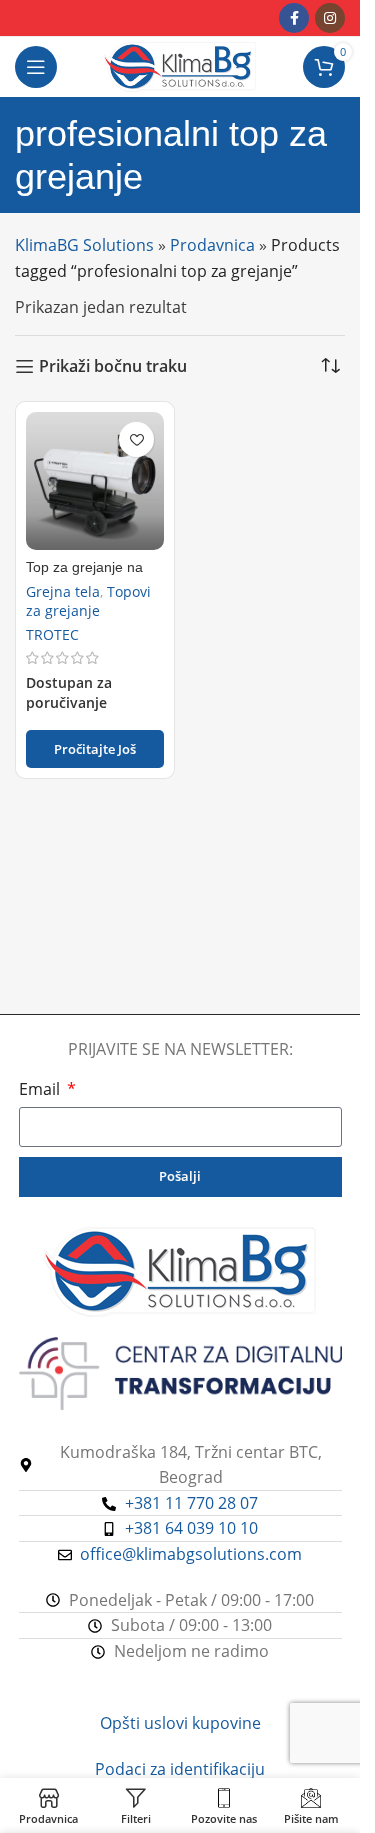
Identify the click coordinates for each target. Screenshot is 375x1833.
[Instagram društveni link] (330, 18)
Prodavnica (212, 245)
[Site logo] (179, 65)
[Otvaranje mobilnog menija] (36, 67)
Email (41, 1089)
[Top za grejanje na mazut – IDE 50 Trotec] (95, 481)
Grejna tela (63, 591)
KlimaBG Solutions (84, 245)
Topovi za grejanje (88, 601)
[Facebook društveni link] (294, 18)
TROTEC (52, 634)
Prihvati (180, 1798)
